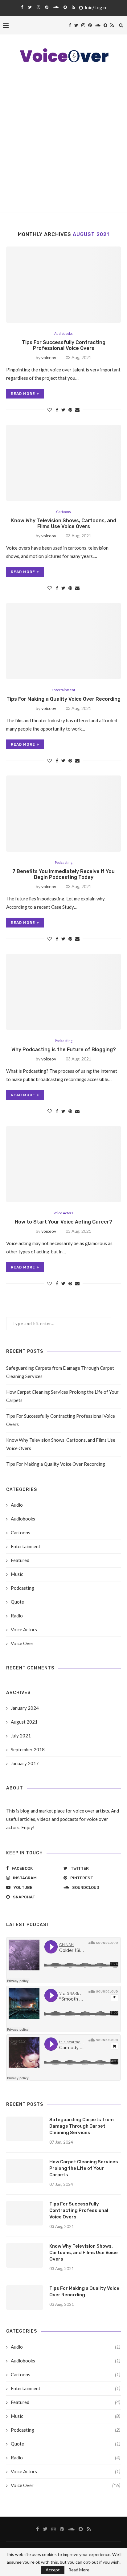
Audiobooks (63, 333)
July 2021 (21, 1736)
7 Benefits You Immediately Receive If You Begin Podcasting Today (63, 874)
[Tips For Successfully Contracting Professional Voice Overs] (63, 285)
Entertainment (63, 690)
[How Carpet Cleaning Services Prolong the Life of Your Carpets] (25, 2171)
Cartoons (63, 512)
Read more (23, 394)
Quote (17, 1602)
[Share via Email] (77, 410)
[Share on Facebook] (57, 410)
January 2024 (25, 1708)
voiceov (49, 357)
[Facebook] (22, 7)
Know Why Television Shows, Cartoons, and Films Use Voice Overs (64, 523)
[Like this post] (50, 410)
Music (17, 1574)
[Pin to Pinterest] (70, 410)
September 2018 (28, 1749)
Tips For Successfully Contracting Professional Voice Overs (64, 345)
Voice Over (22, 1643)
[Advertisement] (63, 146)
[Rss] (73, 7)
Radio (17, 1616)
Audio (17, 1505)
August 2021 (24, 1722)
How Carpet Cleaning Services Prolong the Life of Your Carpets (84, 2168)
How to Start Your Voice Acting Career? (63, 1222)
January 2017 (25, 1763)
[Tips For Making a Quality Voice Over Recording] (63, 641)
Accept (53, 2570)
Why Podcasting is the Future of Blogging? (64, 1050)
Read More (79, 2570)
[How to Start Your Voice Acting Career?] (63, 1164)
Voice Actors (63, 1213)
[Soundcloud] (56, 7)
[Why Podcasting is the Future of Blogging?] (63, 992)
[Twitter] (30, 7)
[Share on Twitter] (63, 410)
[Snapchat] (65, 7)
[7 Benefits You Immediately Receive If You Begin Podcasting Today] (63, 814)
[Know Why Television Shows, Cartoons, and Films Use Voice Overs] (63, 463)
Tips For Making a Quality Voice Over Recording (63, 699)
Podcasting (64, 862)
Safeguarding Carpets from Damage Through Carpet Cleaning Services (82, 2126)
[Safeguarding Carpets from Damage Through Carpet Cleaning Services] (25, 2129)
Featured (20, 1560)
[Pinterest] (47, 7)
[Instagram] (38, 7)
